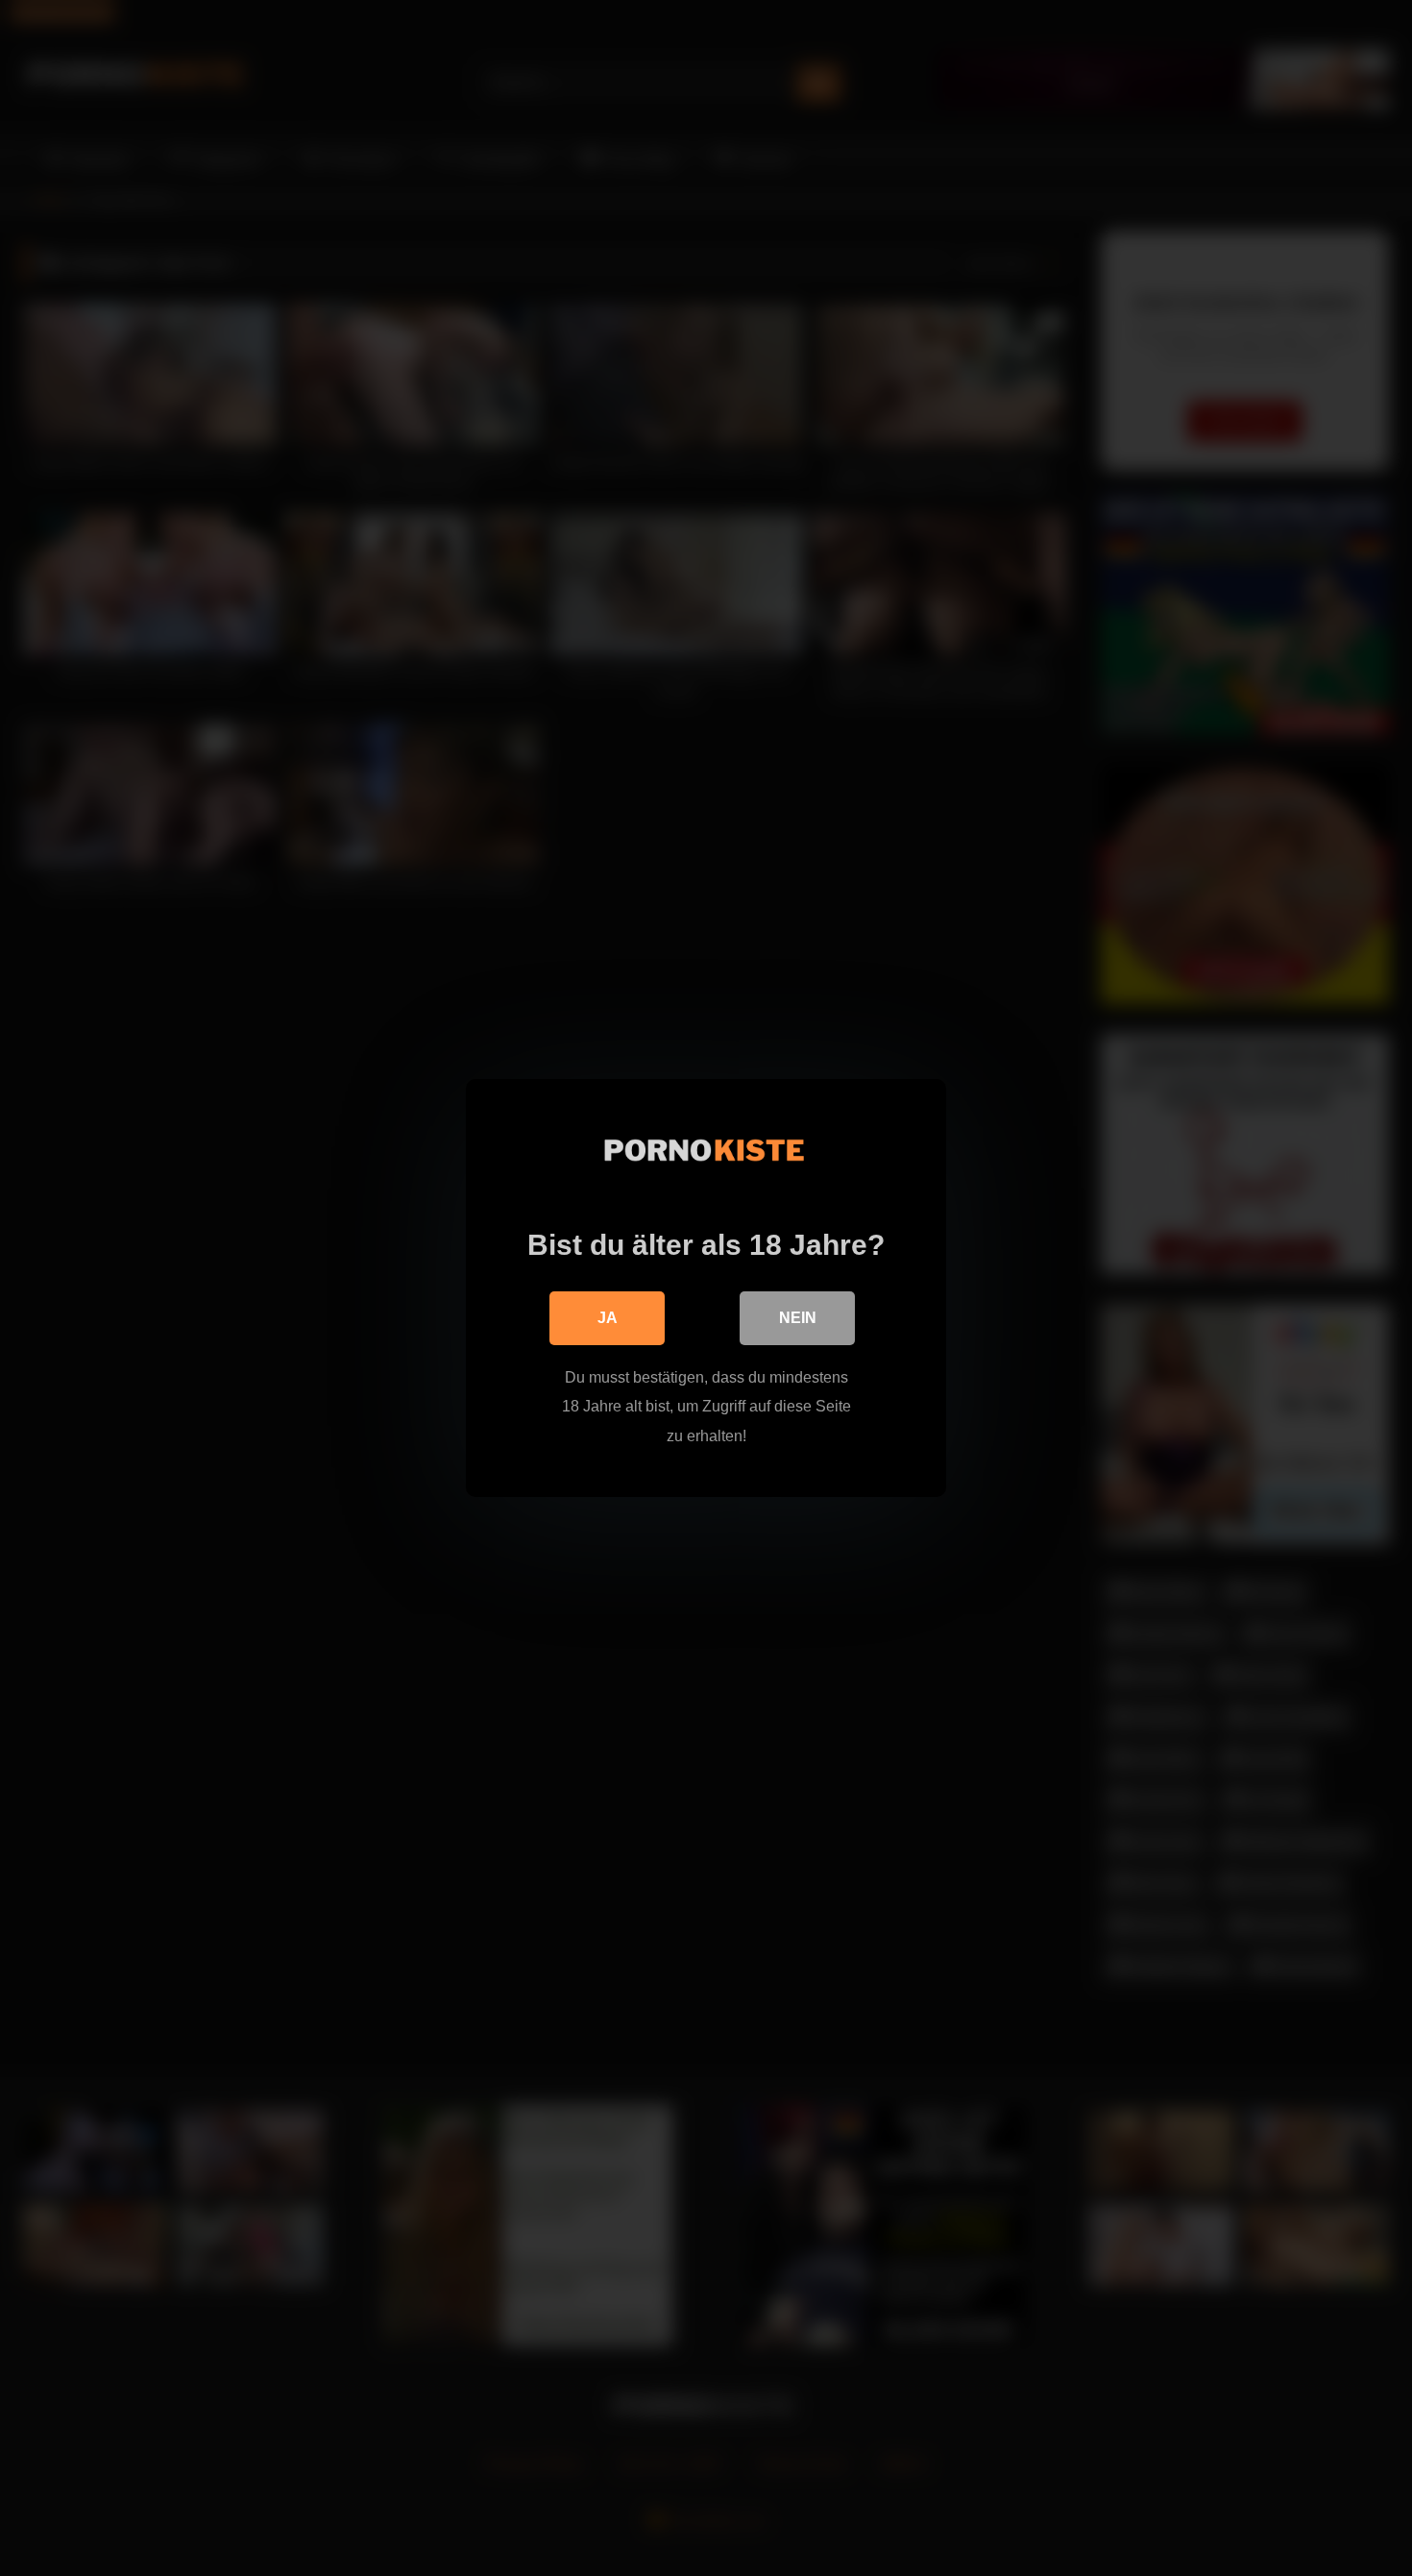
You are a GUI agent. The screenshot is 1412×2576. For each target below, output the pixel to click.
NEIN (798, 1318)
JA (608, 1318)
